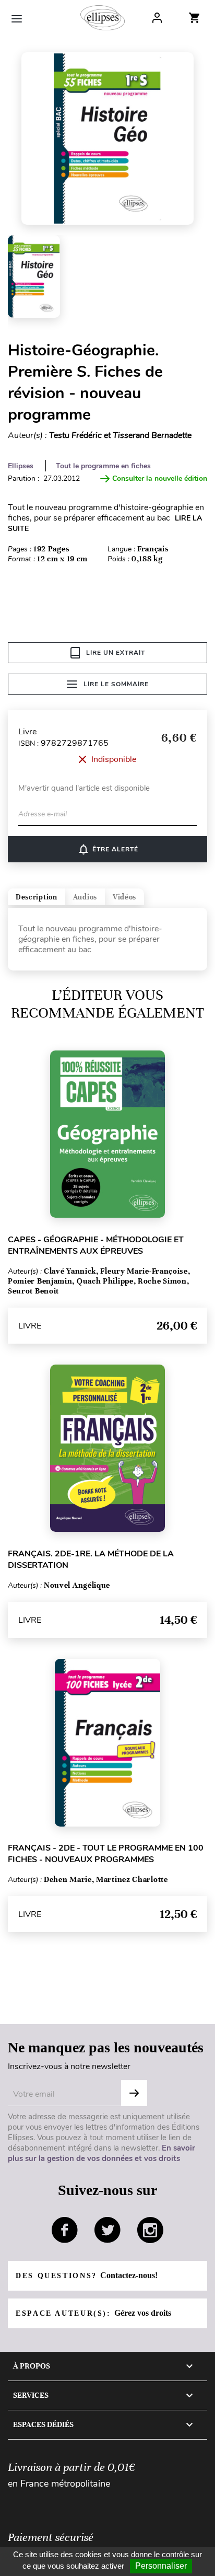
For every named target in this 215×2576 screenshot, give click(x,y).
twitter (107, 2230)
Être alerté (108, 849)
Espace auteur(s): (93, 2313)
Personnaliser (161, 2566)
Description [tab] (37, 897)
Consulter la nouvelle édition (160, 478)
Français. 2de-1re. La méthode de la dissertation (91, 1560)
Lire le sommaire (116, 684)
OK (134, 2093)
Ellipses (21, 466)
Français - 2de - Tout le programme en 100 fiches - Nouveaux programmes (106, 1854)
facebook (65, 2230)
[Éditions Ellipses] (103, 18)
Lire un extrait (116, 653)
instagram (150, 2230)
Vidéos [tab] (124, 897)
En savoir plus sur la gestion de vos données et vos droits (101, 2153)
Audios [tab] (85, 897)
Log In (157, 18)
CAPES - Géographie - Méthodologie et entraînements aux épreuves (96, 1245)
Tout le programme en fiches (103, 466)
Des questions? (87, 2275)
